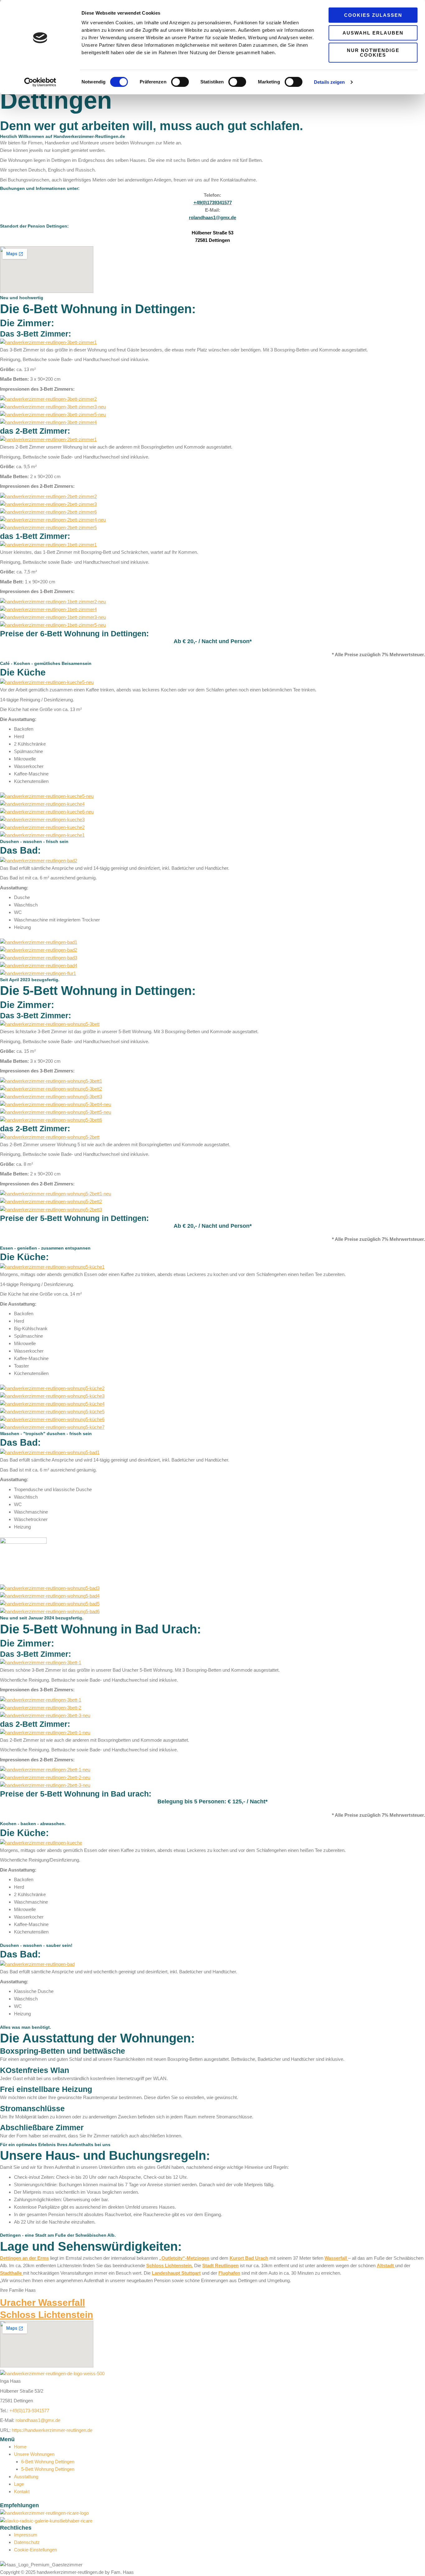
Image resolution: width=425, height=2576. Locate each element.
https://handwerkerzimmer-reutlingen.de (52, 2430)
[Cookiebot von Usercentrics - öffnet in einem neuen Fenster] (40, 82)
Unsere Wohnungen (34, 2454)
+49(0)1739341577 (213, 203)
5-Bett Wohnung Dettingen (48, 2469)
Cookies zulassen (373, 15)
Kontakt (22, 2491)
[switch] (180, 82)
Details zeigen (329, 82)
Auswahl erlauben (373, 33)
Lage (19, 2484)
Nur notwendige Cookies (373, 53)
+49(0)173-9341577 (29, 2411)
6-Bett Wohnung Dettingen (48, 2462)
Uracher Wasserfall (42, 2303)
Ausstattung (26, 2477)
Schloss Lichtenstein (47, 2315)
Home (20, 2447)
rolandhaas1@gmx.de (38, 2420)
